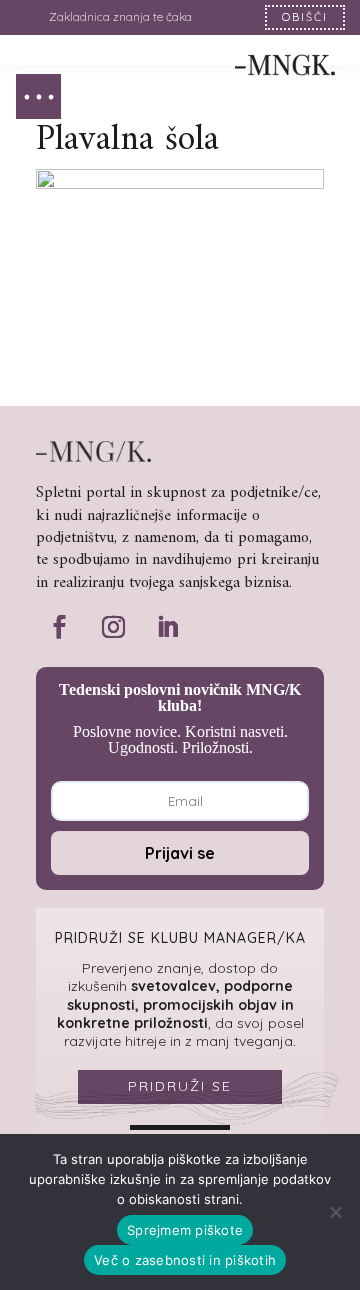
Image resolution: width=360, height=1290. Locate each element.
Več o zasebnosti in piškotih (185, 1260)
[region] (180, 17)
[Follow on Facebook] (59, 627)
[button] (38, 96)
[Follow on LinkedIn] (167, 627)
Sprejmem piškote (185, 1230)
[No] (335, 1212)
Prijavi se (180, 853)
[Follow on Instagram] (113, 627)
